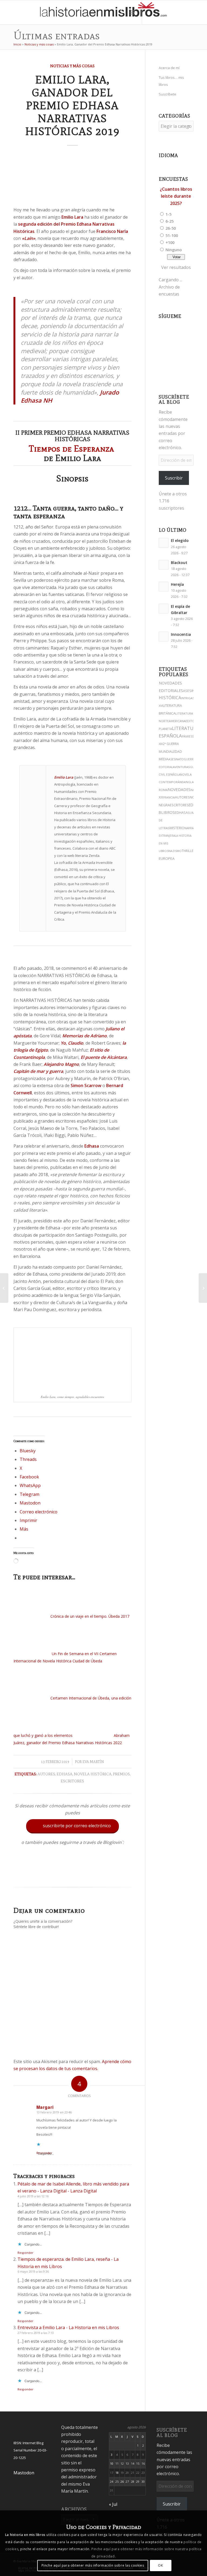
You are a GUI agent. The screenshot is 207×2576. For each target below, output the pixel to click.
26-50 (171, 228)
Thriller (188, 851)
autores (46, 1774)
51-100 (172, 235)
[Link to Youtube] (175, 12)
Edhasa (65, 1774)
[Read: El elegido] (164, 543)
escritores (72, 1781)
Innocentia (181, 634)
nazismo (175, 851)
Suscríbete (168, 94)
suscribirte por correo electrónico (73, 1826)
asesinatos (193, 691)
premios (121, 1774)
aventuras (181, 767)
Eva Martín (93, 1762)
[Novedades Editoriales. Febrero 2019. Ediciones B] (4, 1288)
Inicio (17, 44)
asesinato (176, 759)
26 (122, 2481)
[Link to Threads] (167, 12)
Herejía (177, 584)
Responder (25, 2253)
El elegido (180, 540)
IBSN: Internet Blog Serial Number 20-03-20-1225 (30, 2450)
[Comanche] (203, 1288)
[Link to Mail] (191, 12)
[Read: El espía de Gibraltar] (164, 609)
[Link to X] (158, 12)
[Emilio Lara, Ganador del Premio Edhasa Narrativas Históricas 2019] (73, 178)
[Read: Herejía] (164, 587)
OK (160, 2565)
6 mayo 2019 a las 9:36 (33, 2271)
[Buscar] (120, 12)
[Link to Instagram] (150, 12)
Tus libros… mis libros (171, 81)
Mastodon (24, 2473)
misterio (177, 828)
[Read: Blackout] (164, 565)
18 (117, 2473)
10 (112, 2463)
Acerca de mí (169, 68)
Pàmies (187, 736)
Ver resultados (176, 267)
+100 (170, 242)
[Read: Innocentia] (164, 637)
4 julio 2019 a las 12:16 (33, 2196)
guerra (189, 759)
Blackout (179, 563)
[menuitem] (120, 12)
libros (168, 812)
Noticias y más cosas (39, 44)
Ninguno (174, 250)
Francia (169, 797)
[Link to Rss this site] (199, 12)
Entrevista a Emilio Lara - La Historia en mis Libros (68, 2327)
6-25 (170, 221)
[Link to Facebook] (183, 12)
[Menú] (132, 12)
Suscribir (174, 478)
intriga (187, 698)
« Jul (113, 2504)
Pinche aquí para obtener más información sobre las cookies (93, 2565)
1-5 (168, 214)
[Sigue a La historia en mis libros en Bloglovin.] (73, 1875)
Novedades (179, 790)
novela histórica (93, 1774)
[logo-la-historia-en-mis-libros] (103, 12)
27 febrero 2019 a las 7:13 (36, 2333)
